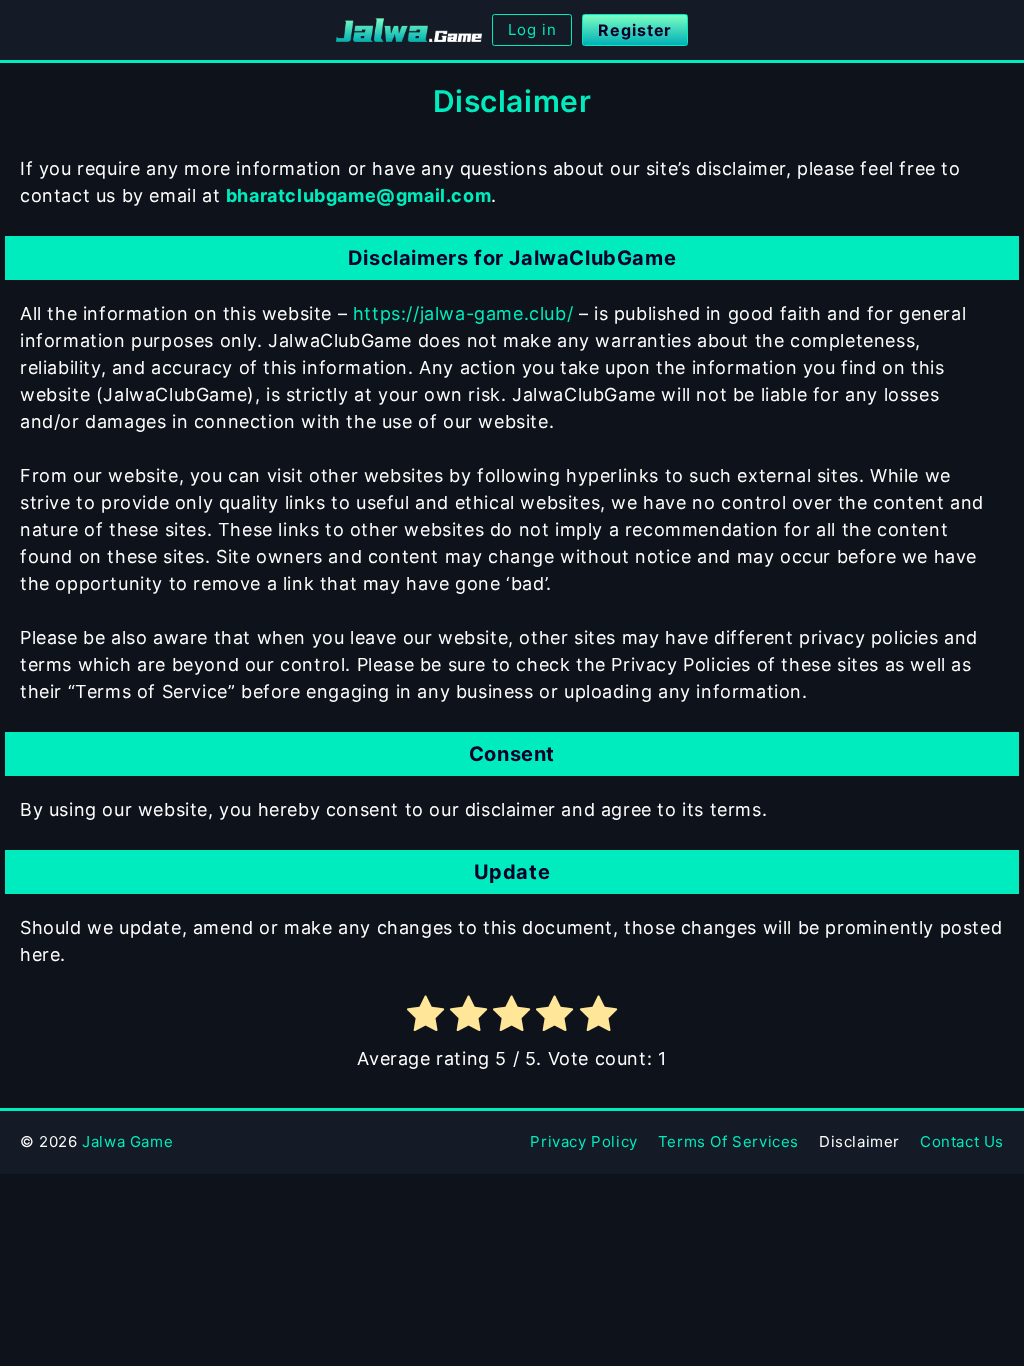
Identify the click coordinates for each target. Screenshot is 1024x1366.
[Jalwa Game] (409, 30)
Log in (532, 29)
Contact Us (962, 1141)
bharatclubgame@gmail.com (358, 195)
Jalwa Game (127, 1141)
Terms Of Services (728, 1141)
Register (635, 30)
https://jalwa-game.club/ (463, 313)
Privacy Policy (583, 1141)
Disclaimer (859, 1141)
